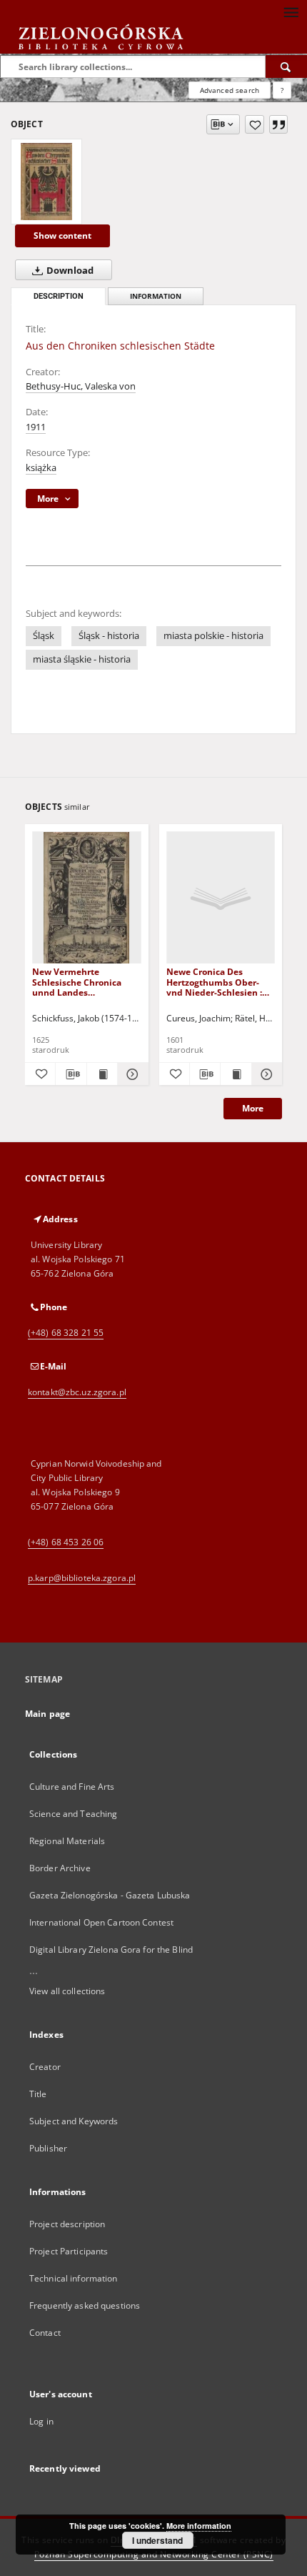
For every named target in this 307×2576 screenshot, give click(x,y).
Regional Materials (67, 1841)
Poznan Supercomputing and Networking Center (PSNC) (154, 2554)
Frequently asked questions (85, 2305)
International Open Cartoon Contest (101, 1922)
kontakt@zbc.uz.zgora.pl (77, 1392)
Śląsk (44, 636)
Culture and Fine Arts (72, 1787)
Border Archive (60, 1868)
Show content (62, 236)
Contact (45, 2333)
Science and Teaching (73, 1814)
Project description (67, 2224)
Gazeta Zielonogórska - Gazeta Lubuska (110, 1895)
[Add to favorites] (255, 124)
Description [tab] (59, 296)
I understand (157, 2540)
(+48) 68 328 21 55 (66, 1333)
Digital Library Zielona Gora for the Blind (111, 1950)
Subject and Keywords (74, 2121)
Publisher (48, 2148)
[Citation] (278, 124)
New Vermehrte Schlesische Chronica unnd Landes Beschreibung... (77, 982)
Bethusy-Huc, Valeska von (81, 386)
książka (41, 468)
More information (199, 2526)
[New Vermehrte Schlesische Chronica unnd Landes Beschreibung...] (87, 898)
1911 (36, 427)
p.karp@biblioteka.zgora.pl (82, 1578)
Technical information (74, 2278)
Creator (45, 2067)
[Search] (286, 66)
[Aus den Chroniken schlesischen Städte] (46, 182)
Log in (41, 2421)
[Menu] (291, 11)
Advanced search (230, 90)
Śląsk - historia (109, 636)
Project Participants (69, 2251)
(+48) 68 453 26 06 (66, 1542)
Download (69, 271)
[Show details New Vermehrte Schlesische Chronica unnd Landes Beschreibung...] (131, 1074)
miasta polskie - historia (213, 636)
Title (38, 2094)
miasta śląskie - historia (82, 659)
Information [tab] (156, 296)
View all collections (67, 1991)
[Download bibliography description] (71, 1074)
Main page (47, 1714)
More (253, 1108)
